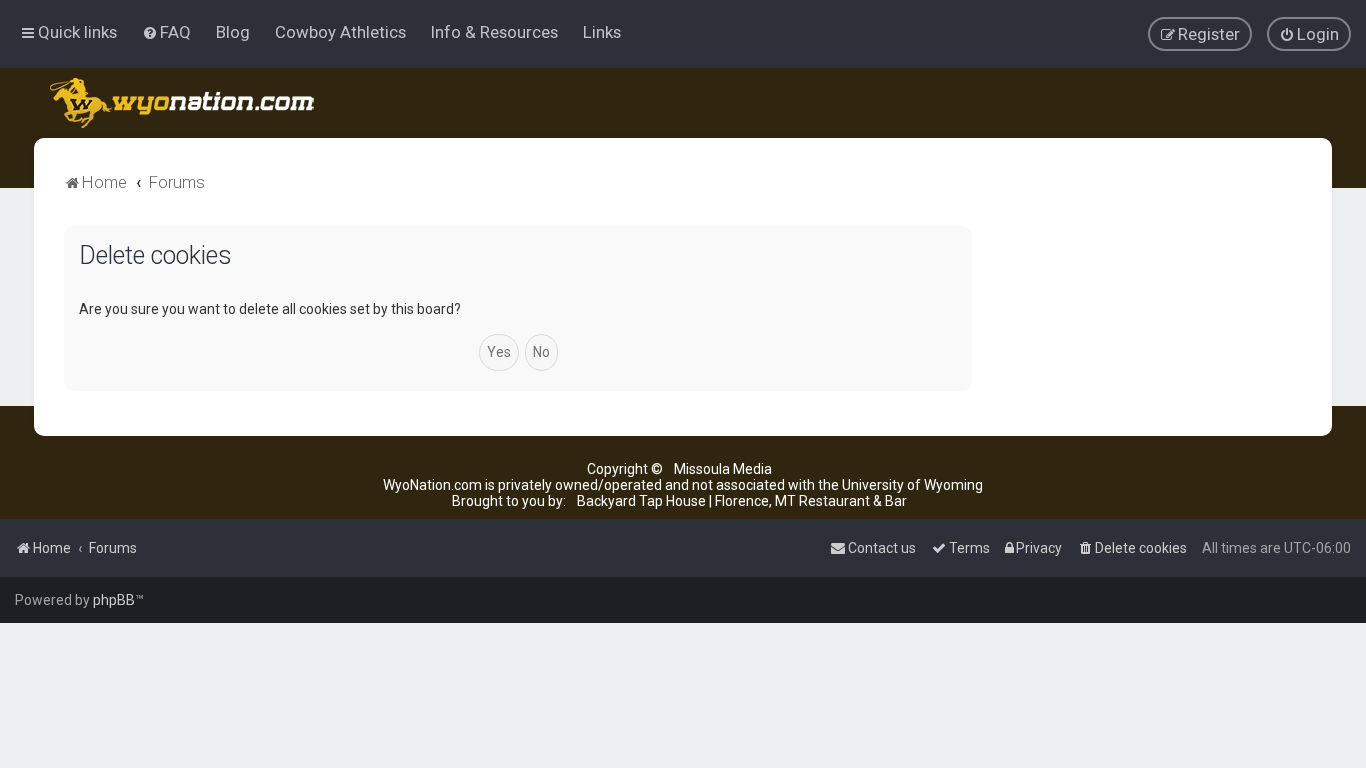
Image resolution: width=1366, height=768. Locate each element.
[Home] (183, 103)
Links (602, 32)
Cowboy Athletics (340, 32)
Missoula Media (723, 469)
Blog (233, 32)
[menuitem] (166, 32)
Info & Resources (494, 32)
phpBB (114, 600)
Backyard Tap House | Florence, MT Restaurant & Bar (742, 501)
